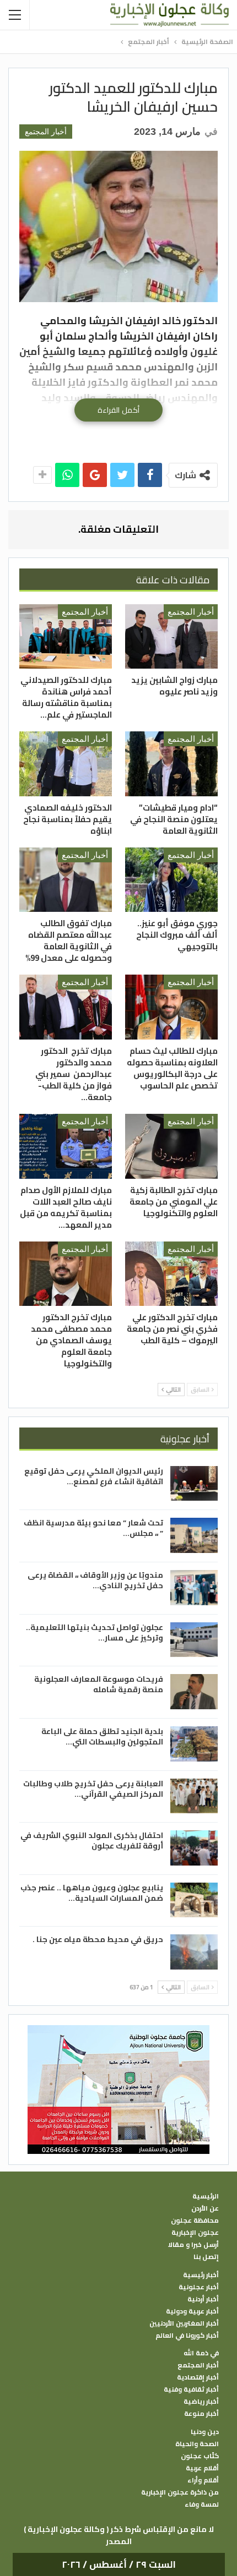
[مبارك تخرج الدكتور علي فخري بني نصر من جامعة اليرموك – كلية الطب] (171, 1274)
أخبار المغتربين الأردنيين (184, 2323)
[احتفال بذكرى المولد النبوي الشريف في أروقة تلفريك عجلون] (194, 1848)
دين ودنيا (205, 2432)
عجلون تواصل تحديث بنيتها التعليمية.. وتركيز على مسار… (95, 1632)
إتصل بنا (206, 2257)
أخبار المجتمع (46, 132)
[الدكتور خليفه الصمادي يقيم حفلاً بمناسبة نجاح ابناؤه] (66, 764)
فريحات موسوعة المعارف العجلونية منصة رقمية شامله (99, 1684)
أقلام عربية (202, 2468)
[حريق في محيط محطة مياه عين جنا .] (194, 1952)
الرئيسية (206, 2196)
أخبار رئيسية (201, 2275)
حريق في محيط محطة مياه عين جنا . (98, 1939)
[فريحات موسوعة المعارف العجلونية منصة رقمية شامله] (194, 1692)
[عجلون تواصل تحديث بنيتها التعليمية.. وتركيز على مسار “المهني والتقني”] (194, 1640)
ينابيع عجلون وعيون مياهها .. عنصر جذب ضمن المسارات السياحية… (92, 1893)
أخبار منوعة (201, 2414)
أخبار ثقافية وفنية (191, 2389)
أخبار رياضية (201, 2402)
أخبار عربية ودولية (192, 2311)
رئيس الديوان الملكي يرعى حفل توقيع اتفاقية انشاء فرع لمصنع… (94, 1476)
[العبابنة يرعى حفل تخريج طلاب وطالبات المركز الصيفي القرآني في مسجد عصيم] (194, 1796)
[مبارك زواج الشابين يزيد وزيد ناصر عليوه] (171, 637)
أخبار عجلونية (199, 2287)
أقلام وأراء (203, 2480)
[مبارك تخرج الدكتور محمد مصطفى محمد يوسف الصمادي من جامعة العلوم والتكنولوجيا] (66, 1274)
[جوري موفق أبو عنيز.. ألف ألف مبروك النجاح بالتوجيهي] (171, 880)
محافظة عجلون (195, 2220)
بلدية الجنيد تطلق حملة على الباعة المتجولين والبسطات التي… (102, 1737)
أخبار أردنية (203, 2299)
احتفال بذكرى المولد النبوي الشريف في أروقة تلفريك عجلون (92, 1841)
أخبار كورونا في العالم (187, 2336)
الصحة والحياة (197, 2444)
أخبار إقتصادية (198, 2377)
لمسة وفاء (202, 2504)
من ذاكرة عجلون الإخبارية (180, 2492)
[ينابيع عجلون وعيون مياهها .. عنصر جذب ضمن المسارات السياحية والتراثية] (194, 1900)
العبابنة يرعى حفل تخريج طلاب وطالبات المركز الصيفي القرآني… (93, 1789)
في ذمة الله (201, 2353)
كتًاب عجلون (200, 2456)
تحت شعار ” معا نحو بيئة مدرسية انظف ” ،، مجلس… (93, 1528)
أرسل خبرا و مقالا (193, 2245)
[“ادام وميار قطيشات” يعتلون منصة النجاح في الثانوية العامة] (171, 764)
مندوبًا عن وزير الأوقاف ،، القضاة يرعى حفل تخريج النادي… (95, 1580)
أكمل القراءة (118, 410)
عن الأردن (205, 2208)
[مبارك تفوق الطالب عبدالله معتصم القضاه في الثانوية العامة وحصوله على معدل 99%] (66, 880)
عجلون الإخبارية (195, 2233)
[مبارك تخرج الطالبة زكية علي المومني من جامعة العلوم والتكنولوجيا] (171, 1146)
